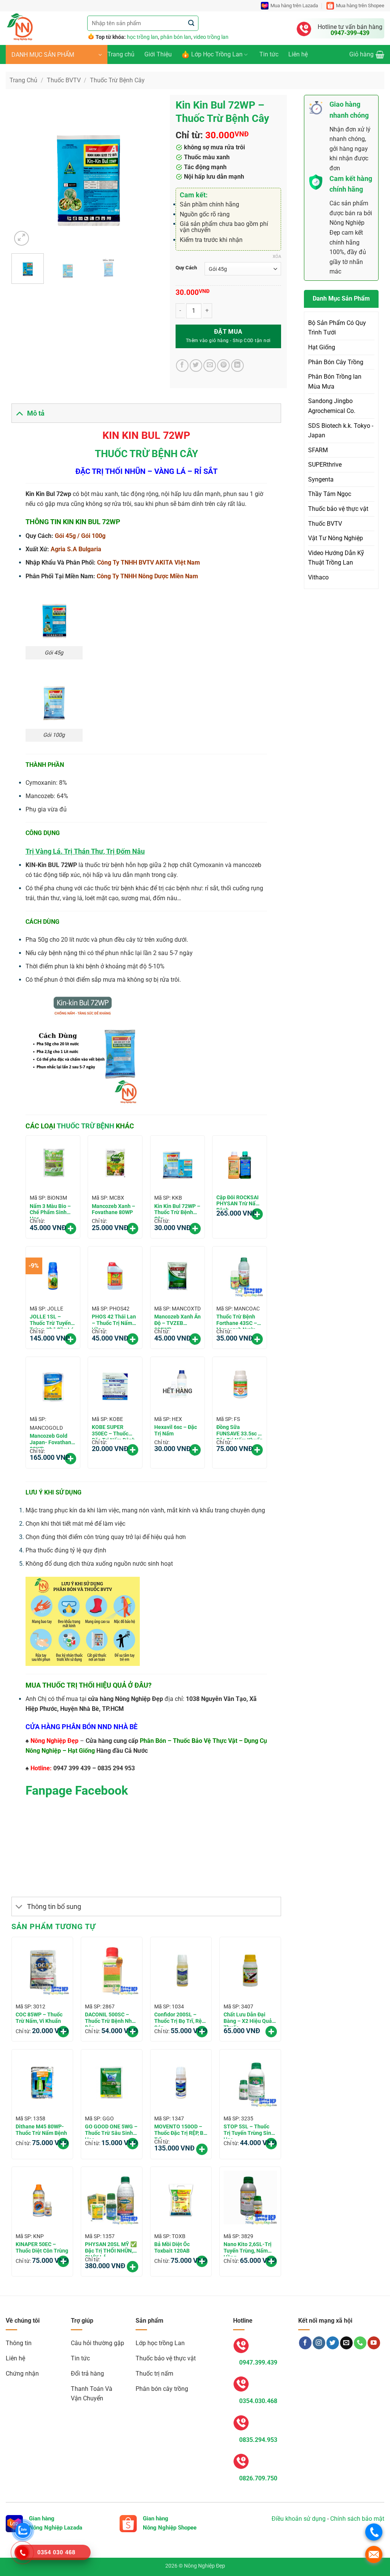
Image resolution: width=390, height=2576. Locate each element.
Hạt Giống (322, 347)
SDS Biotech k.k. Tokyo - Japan (341, 431)
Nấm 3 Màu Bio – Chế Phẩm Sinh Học (50, 1211)
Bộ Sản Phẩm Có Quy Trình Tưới (337, 328)
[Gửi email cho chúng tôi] (346, 2343)
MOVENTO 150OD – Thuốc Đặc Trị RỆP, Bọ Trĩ (180, 2131)
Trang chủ (121, 54)
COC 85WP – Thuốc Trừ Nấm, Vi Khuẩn (39, 2018)
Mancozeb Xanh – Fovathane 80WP (113, 1209)
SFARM (318, 450)
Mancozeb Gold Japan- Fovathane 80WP (52, 1440)
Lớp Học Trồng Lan (217, 54)
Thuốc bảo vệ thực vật (338, 509)
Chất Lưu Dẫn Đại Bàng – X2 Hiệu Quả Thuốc (248, 2019)
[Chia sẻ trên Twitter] (196, 366)
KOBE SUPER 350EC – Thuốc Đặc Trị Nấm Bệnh (113, 1432)
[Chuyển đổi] (19, 413)
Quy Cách (186, 268)
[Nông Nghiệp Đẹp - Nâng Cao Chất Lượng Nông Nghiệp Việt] (41, 28)
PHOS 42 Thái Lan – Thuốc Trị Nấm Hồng (114, 1321)
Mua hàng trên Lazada (294, 6)
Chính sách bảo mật (357, 2519)
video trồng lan (211, 37)
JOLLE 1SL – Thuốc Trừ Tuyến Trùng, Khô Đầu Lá (52, 1321)
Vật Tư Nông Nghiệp (336, 538)
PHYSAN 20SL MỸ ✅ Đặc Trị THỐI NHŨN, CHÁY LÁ (111, 2249)
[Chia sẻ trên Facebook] (182, 366)
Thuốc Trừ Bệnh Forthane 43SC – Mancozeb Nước (237, 1321)
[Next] (151, 171)
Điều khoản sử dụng (299, 2519)
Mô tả (36, 413)
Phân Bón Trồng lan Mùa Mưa (335, 382)
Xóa (277, 257)
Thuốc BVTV (64, 80)
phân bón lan (176, 37)
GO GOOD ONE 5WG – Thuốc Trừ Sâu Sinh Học (111, 2131)
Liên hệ (298, 54)
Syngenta (321, 479)
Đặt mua (228, 332)
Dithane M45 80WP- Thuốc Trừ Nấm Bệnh (41, 2130)
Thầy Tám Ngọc (330, 494)
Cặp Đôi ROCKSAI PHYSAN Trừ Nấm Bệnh (238, 1202)
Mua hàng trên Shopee (360, 6)
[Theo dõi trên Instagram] (319, 2343)
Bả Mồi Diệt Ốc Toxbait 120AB (172, 2247)
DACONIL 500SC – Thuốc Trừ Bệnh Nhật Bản (111, 2019)
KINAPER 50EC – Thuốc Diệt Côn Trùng (42, 2247)
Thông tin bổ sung (54, 1907)
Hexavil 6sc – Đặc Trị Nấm (176, 1430)
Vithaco (318, 577)
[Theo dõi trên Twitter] (333, 2343)
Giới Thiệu (158, 54)
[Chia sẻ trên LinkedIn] (237, 366)
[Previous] (24, 171)
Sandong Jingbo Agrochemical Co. (332, 406)
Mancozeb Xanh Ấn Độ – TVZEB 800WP (177, 1321)
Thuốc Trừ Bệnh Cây (117, 80)
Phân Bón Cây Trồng (336, 362)
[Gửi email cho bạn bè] (210, 366)
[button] (57, 54)
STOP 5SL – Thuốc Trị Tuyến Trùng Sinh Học (249, 2131)
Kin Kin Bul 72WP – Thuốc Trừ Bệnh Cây (177, 1211)
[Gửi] (191, 23)
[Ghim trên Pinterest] (223, 366)
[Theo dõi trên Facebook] (305, 2343)
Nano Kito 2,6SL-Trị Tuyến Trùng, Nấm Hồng (248, 2249)
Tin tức (269, 54)
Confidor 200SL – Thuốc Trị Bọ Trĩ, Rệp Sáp (180, 2019)
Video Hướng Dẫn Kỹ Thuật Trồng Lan (336, 558)
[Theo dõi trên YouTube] (374, 2343)
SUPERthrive (325, 465)
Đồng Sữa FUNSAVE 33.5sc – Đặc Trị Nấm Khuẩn (240, 1432)
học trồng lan (142, 37)
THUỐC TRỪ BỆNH (86, 1126)
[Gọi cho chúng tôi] (360, 2343)
